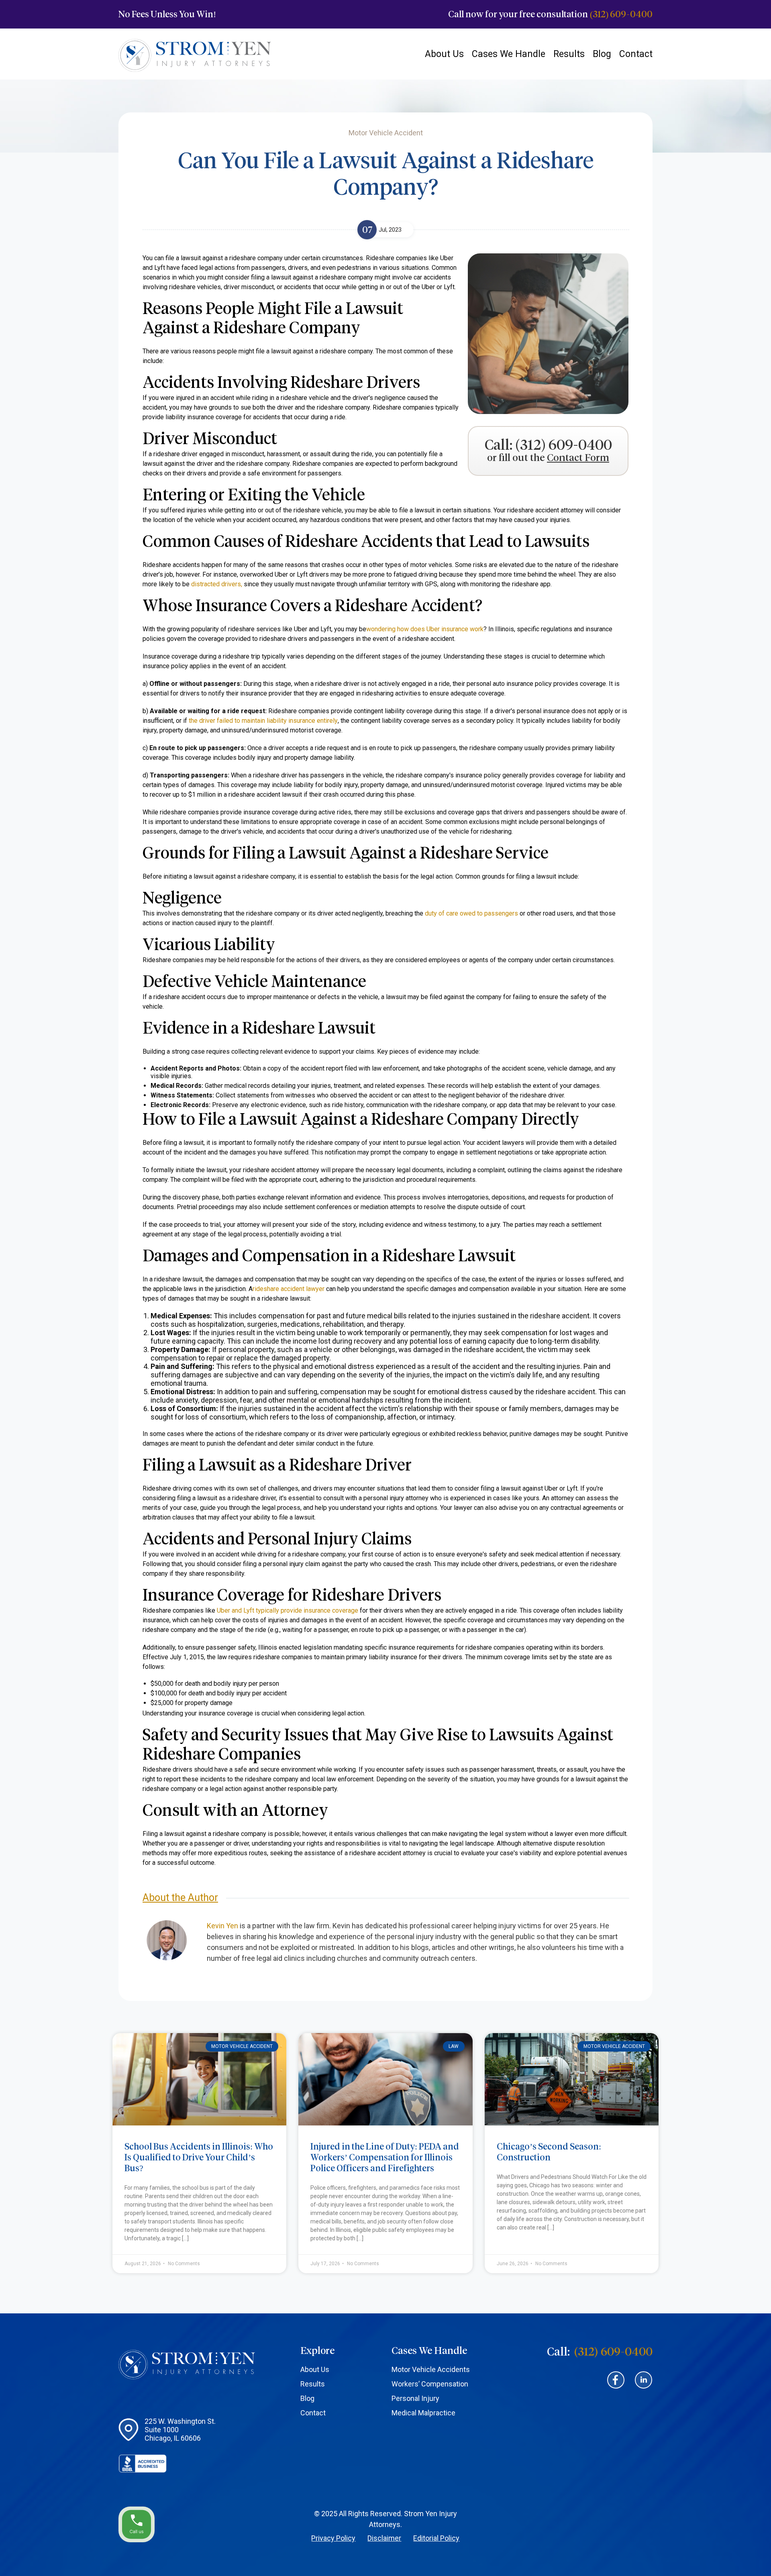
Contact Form (578, 458)
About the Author (180, 1898)
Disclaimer (384, 2538)
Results (569, 54)
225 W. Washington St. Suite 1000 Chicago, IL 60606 (180, 2430)
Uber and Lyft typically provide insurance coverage (288, 1610)
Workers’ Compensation (430, 2384)
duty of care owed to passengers (471, 913)
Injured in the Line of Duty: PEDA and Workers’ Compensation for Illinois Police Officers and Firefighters (385, 2157)
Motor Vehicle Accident (242, 2046)
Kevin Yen (222, 1926)
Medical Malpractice (423, 2413)
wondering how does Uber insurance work (425, 629)
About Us (444, 54)
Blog (602, 54)
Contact (636, 54)
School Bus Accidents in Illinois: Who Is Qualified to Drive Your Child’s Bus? (199, 2157)
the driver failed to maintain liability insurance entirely (263, 721)
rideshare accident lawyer (289, 1289)
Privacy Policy (333, 2538)
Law (454, 2046)
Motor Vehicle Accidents (431, 2369)
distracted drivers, (217, 584)
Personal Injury (415, 2398)
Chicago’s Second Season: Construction (549, 2152)
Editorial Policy (436, 2538)
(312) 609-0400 (621, 14)
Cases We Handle (509, 54)
